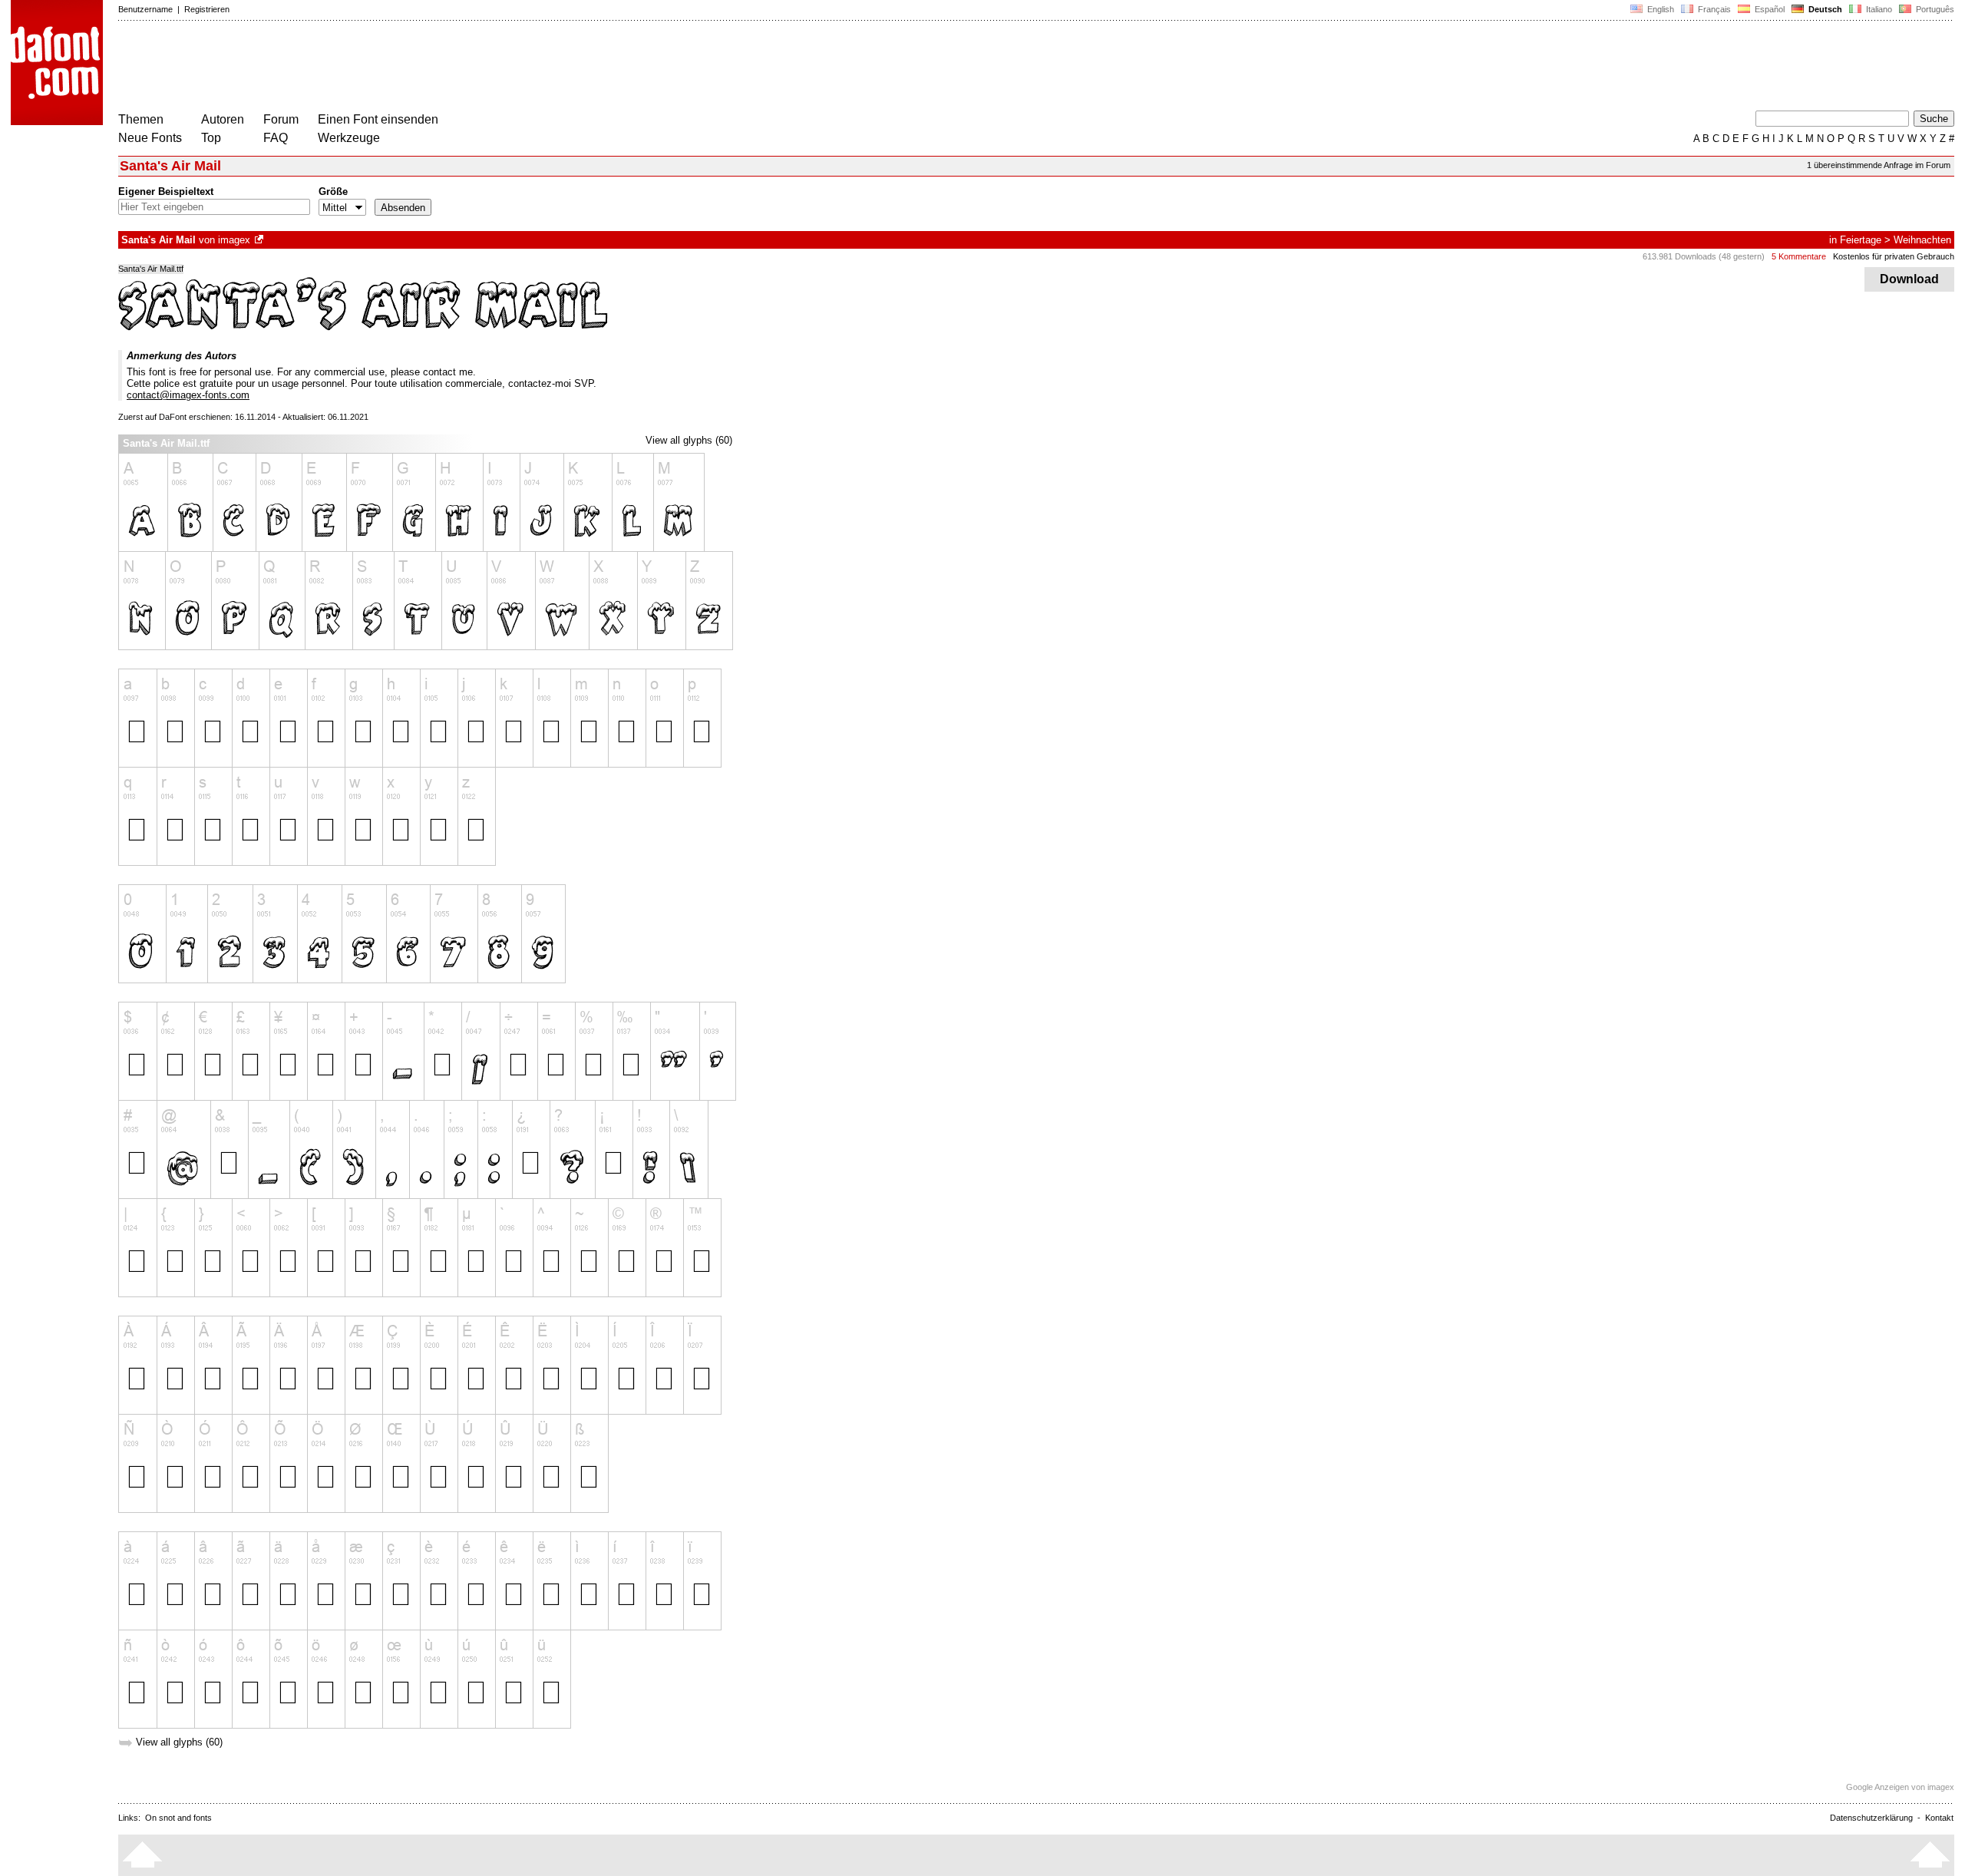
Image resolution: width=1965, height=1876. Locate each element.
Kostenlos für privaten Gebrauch (1894, 256)
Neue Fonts (150, 138)
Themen (141, 119)
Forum (281, 119)
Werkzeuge (349, 138)
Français (1713, 9)
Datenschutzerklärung (1871, 1818)
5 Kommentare (1799, 256)
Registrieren (207, 9)
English (1660, 9)
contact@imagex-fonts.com (188, 395)
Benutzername (145, 9)
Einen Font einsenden (378, 119)
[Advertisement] (398, 68)
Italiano (1878, 9)
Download (1909, 279)
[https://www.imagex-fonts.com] (260, 240)
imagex (234, 240)
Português (1933, 9)
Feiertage (1861, 240)
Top (211, 138)
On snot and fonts (178, 1818)
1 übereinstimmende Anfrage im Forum (1879, 165)
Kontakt (1939, 1818)
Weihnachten (1922, 240)
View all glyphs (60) (689, 440)
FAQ (276, 138)
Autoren (223, 119)
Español (1768, 9)
